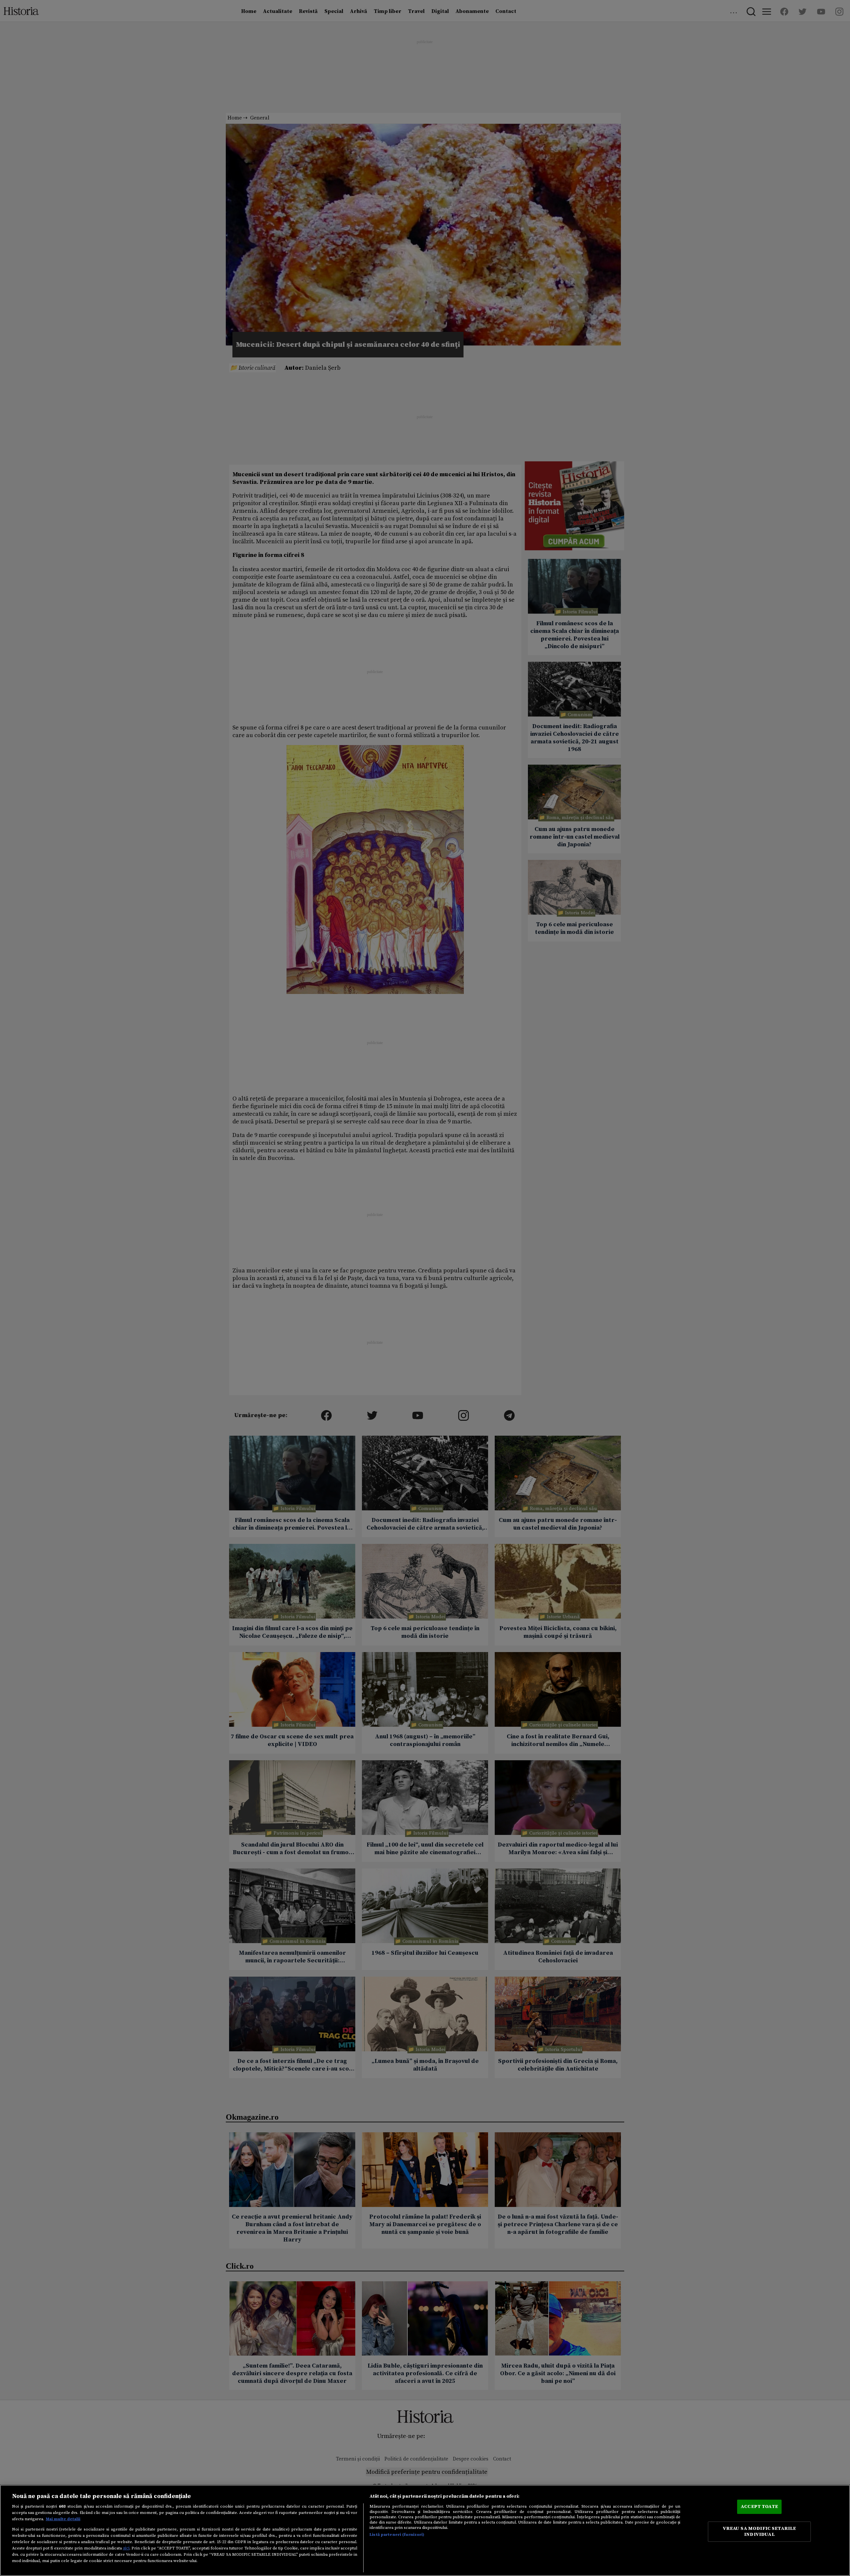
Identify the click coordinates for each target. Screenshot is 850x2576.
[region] (425, 2530)
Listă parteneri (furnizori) (397, 2535)
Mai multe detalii (63, 2519)
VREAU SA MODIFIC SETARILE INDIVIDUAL (760, 2532)
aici (126, 2548)
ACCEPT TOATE (759, 2506)
